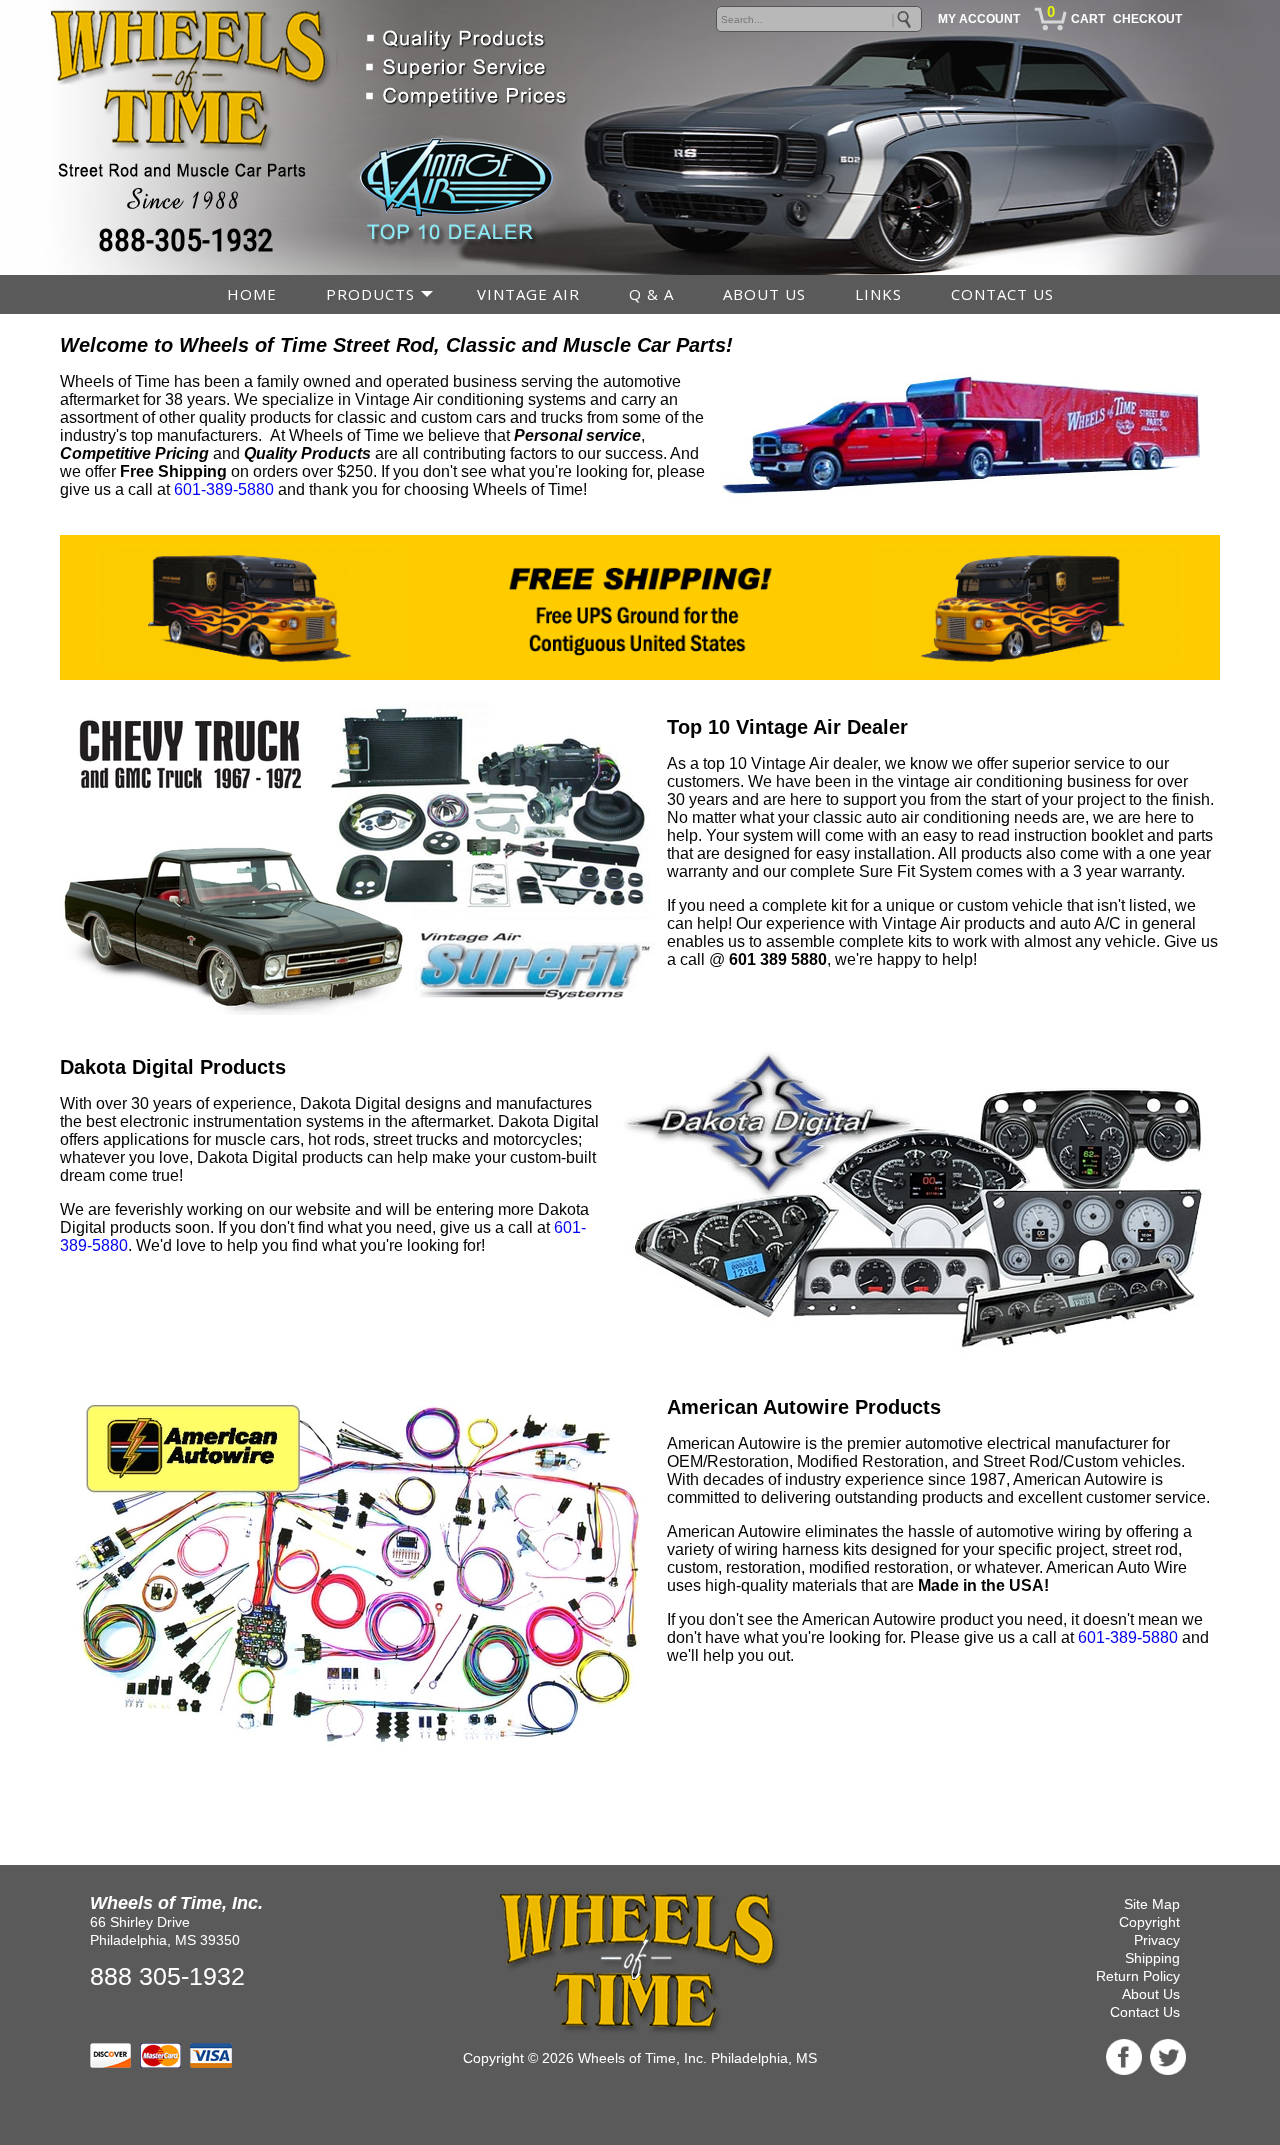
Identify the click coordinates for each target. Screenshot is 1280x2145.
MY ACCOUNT (979, 19)
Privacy (1157, 1940)
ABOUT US (764, 294)
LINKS (878, 294)
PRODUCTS (370, 294)
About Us (1151, 1994)
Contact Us (1145, 2012)
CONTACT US (1002, 294)
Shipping (1152, 1958)
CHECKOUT (1147, 19)
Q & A (651, 294)
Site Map (1152, 1904)
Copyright (1149, 1922)
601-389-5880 (1128, 1637)
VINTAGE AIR (528, 294)
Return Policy (1138, 1976)
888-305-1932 (186, 240)
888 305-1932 (167, 1976)
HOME (252, 294)
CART (1088, 19)
